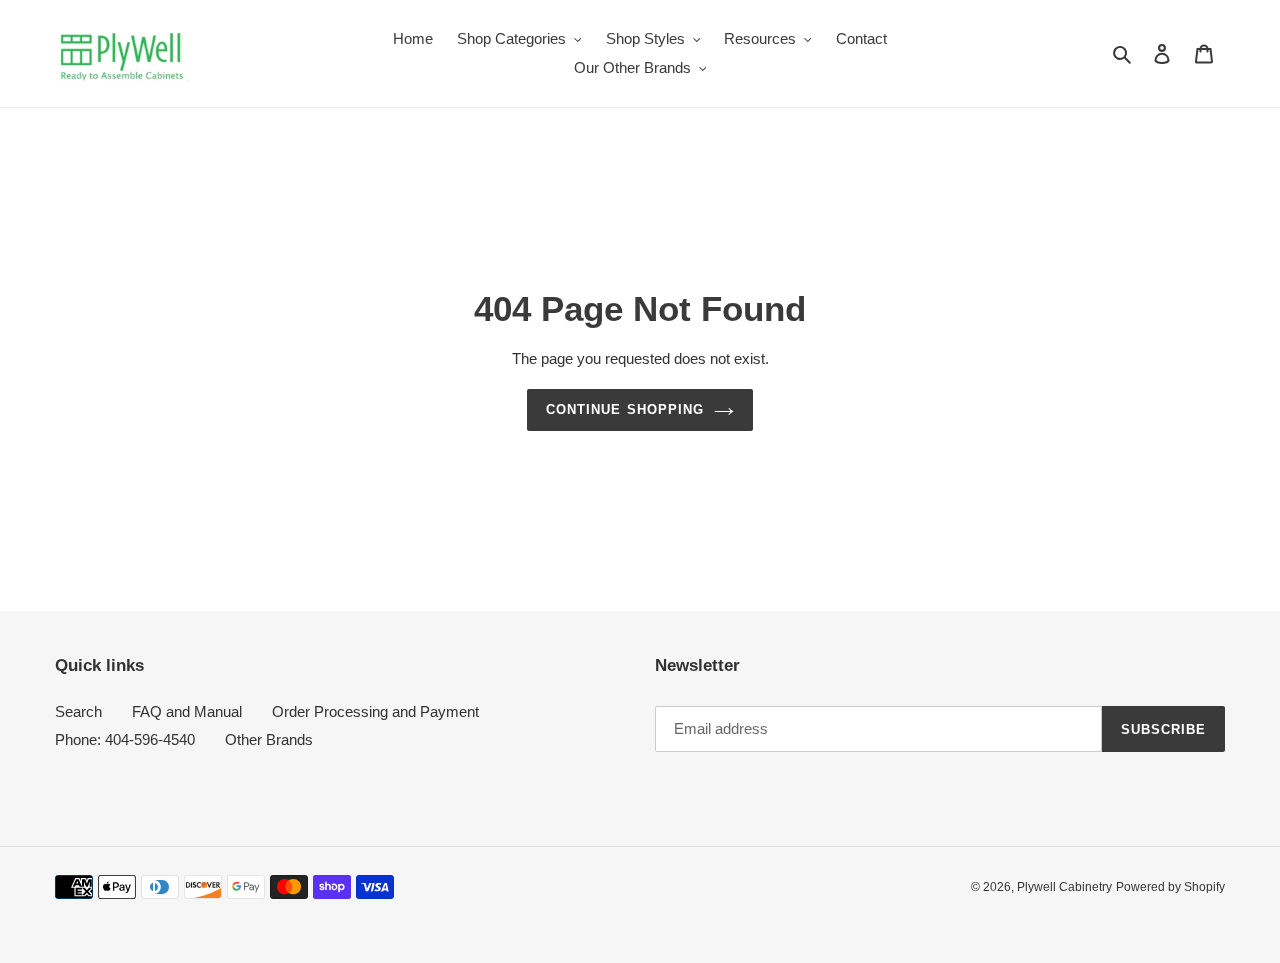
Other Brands (269, 739)
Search (78, 711)
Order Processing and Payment (375, 711)
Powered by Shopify (1170, 887)
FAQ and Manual (187, 711)
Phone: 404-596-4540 (125, 739)
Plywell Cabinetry (1064, 887)
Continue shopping (625, 409)
